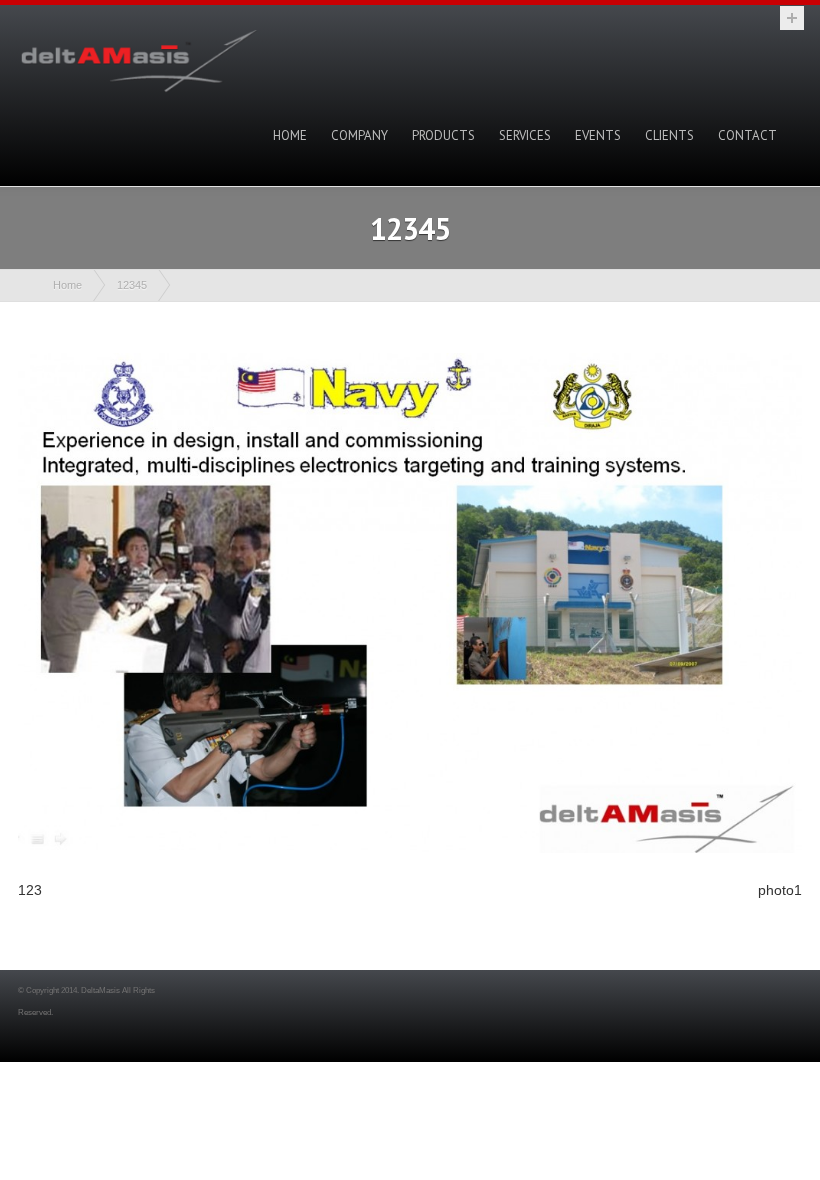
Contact (747, 135)
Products (443, 135)
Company (359, 135)
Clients (669, 135)
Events (598, 135)
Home (290, 135)
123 (30, 890)
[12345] (410, 848)
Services (525, 135)
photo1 (780, 890)
